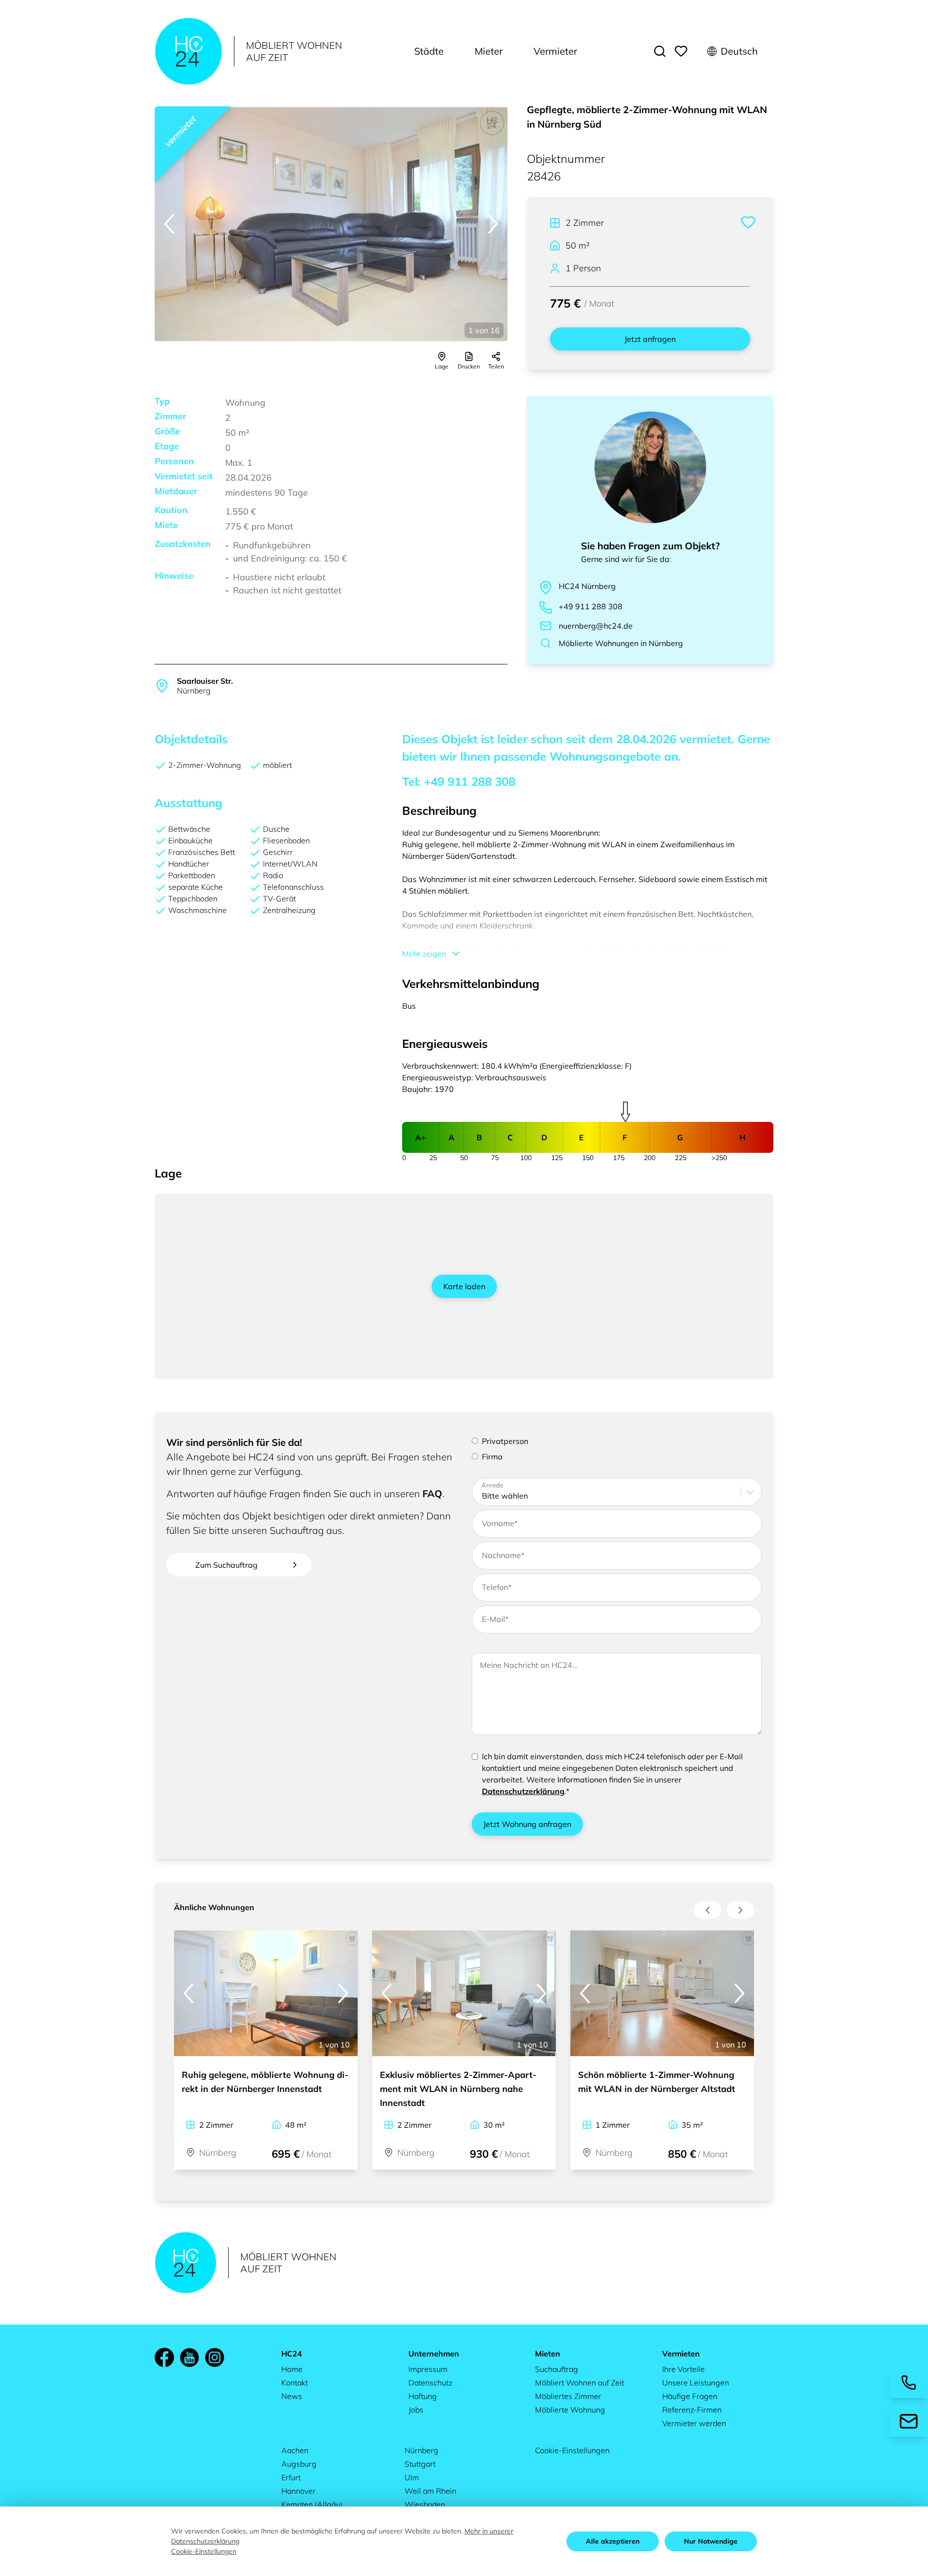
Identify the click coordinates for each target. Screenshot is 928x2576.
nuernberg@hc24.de (596, 626)
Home (292, 2369)
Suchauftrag (557, 2369)
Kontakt (295, 2383)
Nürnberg (421, 2450)
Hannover (298, 2491)
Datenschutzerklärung (523, 1791)
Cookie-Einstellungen (572, 2450)
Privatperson (505, 1441)
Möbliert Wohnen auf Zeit (580, 2383)
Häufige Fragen (690, 2396)
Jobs (416, 2410)
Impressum (428, 2369)
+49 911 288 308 (591, 606)
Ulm (412, 2477)
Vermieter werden (694, 2423)
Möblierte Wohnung (570, 2410)
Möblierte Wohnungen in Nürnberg (621, 643)
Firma (492, 1457)
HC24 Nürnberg (587, 586)
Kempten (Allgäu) (312, 2504)
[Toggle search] (660, 51)
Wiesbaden (425, 2504)
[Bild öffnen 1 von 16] (331, 224)
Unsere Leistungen (696, 2383)
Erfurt (291, 2477)
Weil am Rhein (430, 2491)
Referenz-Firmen (692, 2410)
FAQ (432, 1494)
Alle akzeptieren (613, 2541)
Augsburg (299, 2464)
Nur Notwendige (711, 2541)
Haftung (423, 2396)
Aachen (295, 2450)
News (292, 2396)
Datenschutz (430, 2383)
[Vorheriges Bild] (169, 224)
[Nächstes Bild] (493, 224)
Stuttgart (420, 2464)
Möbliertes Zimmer (568, 2396)
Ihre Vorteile (683, 2369)
